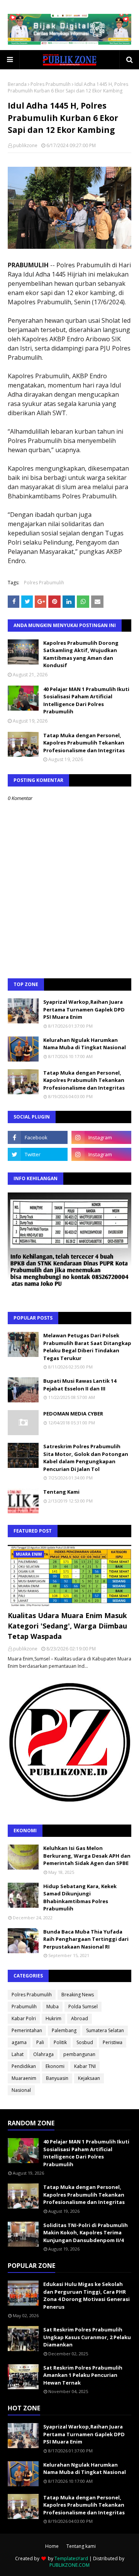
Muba (53, 2007)
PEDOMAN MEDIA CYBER (73, 1414)
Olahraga (43, 2054)
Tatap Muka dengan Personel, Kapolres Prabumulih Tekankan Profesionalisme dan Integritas (84, 743)
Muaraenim (24, 2078)
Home (52, 2546)
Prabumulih (24, 2007)
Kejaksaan (89, 2078)
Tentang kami (81, 2546)
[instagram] (101, 1137)
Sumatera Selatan (105, 2030)
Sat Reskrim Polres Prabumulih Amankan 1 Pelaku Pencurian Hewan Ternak (83, 2375)
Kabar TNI (85, 2066)
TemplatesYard (71, 2558)
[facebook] (38, 1137)
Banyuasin (57, 2078)
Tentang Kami (61, 1492)
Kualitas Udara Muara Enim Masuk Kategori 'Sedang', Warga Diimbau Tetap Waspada (67, 1626)
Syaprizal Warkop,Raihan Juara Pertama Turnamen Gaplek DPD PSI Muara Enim (84, 1009)
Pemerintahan (27, 2030)
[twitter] (38, 1154)
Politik (60, 2042)
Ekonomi (55, 2066)
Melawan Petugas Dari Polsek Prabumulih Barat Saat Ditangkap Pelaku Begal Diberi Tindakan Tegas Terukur (87, 1347)
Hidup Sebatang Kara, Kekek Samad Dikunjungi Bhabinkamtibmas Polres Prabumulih (80, 1898)
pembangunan (79, 2054)
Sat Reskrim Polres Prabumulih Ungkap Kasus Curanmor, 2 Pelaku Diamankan (87, 2337)
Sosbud (85, 2042)
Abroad (80, 2018)
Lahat (18, 2054)
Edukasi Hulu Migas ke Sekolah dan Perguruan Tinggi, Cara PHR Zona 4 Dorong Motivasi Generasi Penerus (86, 2295)
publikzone (25, 145)
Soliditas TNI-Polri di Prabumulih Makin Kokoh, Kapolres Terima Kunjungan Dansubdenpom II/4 (86, 2233)
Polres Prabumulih (51, 84)
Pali (40, 2042)
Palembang (64, 2030)
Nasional (21, 2090)
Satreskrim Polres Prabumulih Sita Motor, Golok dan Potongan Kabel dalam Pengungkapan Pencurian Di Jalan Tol (86, 1458)
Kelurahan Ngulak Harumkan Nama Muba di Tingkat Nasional (85, 1044)
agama (19, 2042)
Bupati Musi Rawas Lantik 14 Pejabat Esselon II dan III (80, 1385)
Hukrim (53, 2018)
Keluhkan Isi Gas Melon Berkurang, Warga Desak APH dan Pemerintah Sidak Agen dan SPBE (87, 1856)
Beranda (17, 84)
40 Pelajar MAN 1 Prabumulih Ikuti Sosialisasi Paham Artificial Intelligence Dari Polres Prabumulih (86, 700)
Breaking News (78, 1995)
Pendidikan (24, 2066)
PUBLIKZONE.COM (69, 2565)
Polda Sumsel (83, 2007)
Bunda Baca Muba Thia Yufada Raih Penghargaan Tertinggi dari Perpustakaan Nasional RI (86, 1939)
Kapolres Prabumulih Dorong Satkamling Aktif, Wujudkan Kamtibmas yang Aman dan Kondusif (81, 654)
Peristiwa (113, 2042)
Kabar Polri (24, 2018)
